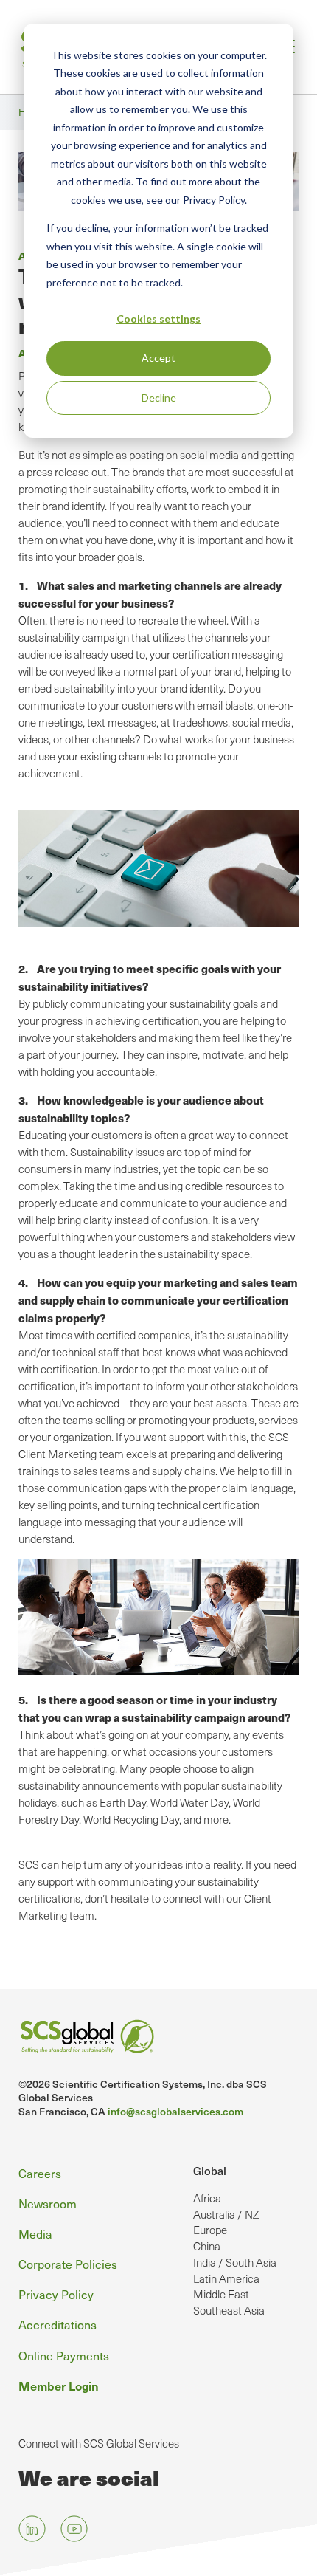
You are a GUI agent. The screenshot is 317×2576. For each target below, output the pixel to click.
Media (35, 2233)
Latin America (226, 2278)
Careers (40, 2173)
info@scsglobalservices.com (175, 2111)
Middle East (221, 2294)
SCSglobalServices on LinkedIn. (32, 2528)
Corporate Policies (68, 2264)
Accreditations (58, 2324)
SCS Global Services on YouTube (74, 2528)
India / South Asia (235, 2262)
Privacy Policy (56, 2294)
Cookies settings (158, 319)
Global (210, 2171)
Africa (207, 2198)
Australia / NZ (226, 2214)
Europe (210, 2230)
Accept (158, 358)
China (207, 2246)
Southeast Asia (229, 2310)
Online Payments (64, 2355)
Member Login (59, 2386)
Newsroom (48, 2203)
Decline (159, 398)
